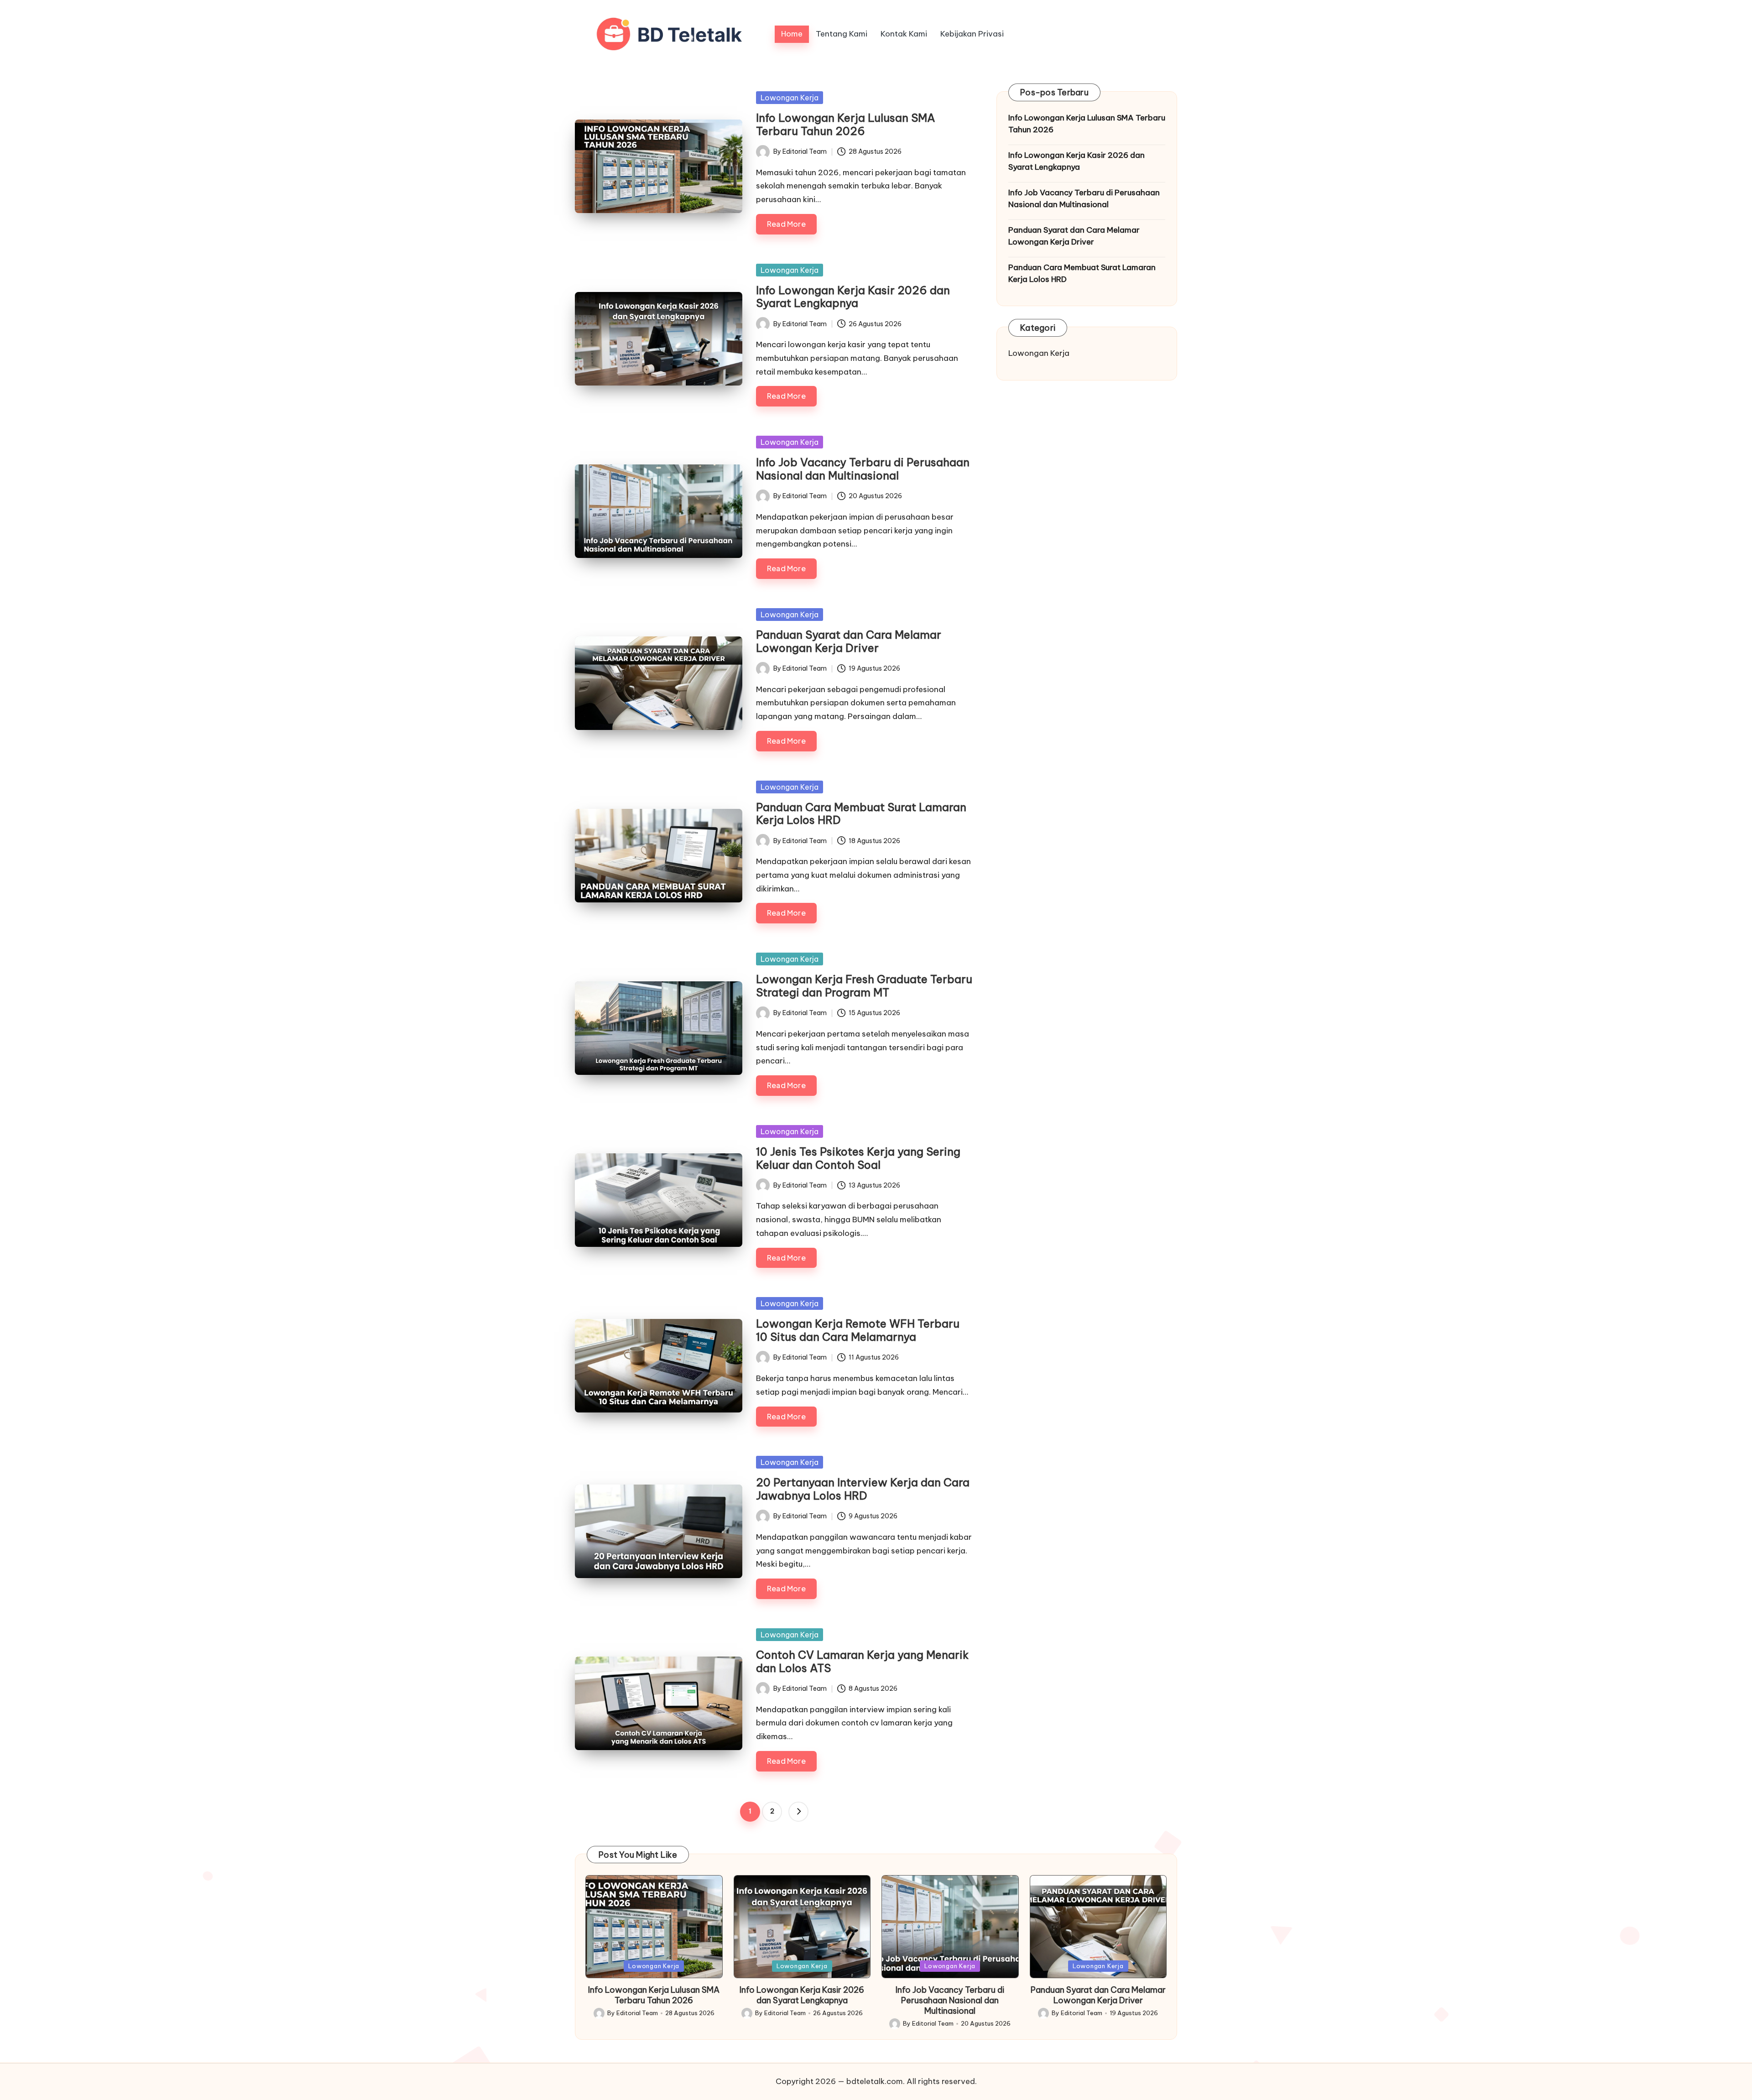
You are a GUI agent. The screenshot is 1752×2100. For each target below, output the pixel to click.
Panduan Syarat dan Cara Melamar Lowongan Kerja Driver (849, 641)
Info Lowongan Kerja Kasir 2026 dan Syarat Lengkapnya (853, 297)
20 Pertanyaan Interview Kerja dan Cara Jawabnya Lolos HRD (863, 1489)
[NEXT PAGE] (798, 1812)
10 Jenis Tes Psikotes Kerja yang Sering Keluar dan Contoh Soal (858, 1158)
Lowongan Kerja (790, 98)
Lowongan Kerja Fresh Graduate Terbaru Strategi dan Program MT (864, 986)
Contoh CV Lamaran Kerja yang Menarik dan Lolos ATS (862, 1661)
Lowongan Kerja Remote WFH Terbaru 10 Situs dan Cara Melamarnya (858, 1330)
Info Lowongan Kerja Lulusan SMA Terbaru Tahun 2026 (846, 124)
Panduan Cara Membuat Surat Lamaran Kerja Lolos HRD (861, 814)
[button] (798, 1812)
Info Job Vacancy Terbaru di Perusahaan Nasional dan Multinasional (863, 469)
